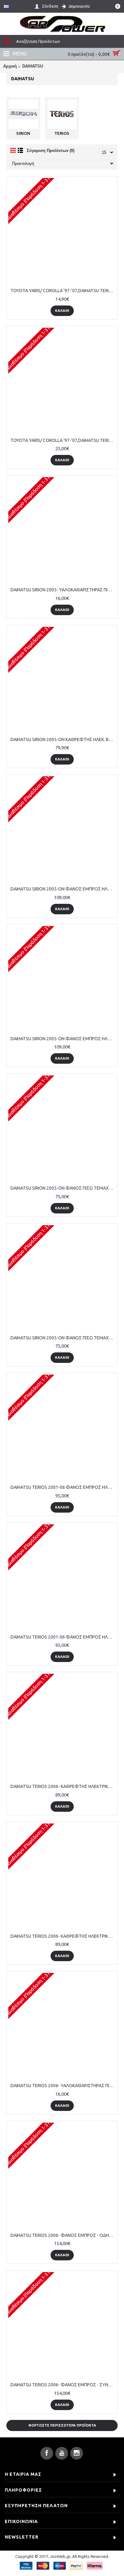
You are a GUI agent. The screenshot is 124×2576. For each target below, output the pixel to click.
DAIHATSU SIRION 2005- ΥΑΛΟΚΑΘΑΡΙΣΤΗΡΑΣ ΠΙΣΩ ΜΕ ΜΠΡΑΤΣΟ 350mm (63, 590)
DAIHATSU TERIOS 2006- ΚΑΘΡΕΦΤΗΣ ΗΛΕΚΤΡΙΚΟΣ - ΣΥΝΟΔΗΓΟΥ (63, 1936)
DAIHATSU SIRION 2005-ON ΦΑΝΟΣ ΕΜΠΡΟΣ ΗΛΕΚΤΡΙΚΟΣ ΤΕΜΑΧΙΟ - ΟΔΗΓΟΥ (63, 889)
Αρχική (10, 66)
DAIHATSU (33, 66)
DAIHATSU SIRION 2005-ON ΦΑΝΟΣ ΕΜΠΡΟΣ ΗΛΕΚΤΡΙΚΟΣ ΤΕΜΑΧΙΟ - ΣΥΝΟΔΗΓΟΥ (63, 1039)
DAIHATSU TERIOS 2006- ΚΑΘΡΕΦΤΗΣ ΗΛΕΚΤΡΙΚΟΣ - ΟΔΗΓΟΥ (63, 1786)
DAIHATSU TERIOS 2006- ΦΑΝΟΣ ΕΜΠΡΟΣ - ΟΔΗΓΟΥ (63, 2235)
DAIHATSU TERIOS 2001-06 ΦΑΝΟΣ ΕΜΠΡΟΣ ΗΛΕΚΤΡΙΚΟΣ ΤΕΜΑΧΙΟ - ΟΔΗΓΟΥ (63, 1487)
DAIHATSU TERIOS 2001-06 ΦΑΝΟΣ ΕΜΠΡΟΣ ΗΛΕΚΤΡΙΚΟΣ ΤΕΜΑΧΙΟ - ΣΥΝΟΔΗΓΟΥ (63, 1637)
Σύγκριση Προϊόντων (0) (51, 151)
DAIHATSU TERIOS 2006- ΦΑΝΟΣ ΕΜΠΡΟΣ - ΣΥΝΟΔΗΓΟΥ (63, 2385)
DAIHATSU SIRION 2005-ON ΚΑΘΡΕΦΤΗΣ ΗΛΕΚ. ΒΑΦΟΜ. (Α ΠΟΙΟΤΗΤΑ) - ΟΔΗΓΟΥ (63, 739)
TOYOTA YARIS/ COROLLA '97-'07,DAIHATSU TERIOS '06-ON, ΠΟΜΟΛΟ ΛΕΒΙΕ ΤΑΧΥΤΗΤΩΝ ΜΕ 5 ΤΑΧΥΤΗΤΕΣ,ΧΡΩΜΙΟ (63, 440)
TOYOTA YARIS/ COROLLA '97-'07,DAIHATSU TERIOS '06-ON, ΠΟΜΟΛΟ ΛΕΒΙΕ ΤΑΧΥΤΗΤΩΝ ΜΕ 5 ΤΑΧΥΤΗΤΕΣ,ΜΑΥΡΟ (63, 291)
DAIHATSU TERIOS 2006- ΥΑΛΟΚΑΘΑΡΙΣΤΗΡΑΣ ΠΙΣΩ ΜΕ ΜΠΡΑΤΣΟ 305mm (63, 2086)
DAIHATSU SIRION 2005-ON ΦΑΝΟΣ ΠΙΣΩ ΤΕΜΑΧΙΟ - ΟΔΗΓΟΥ (63, 1188)
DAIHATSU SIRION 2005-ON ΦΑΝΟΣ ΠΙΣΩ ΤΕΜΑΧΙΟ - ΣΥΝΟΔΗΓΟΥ (63, 1338)
